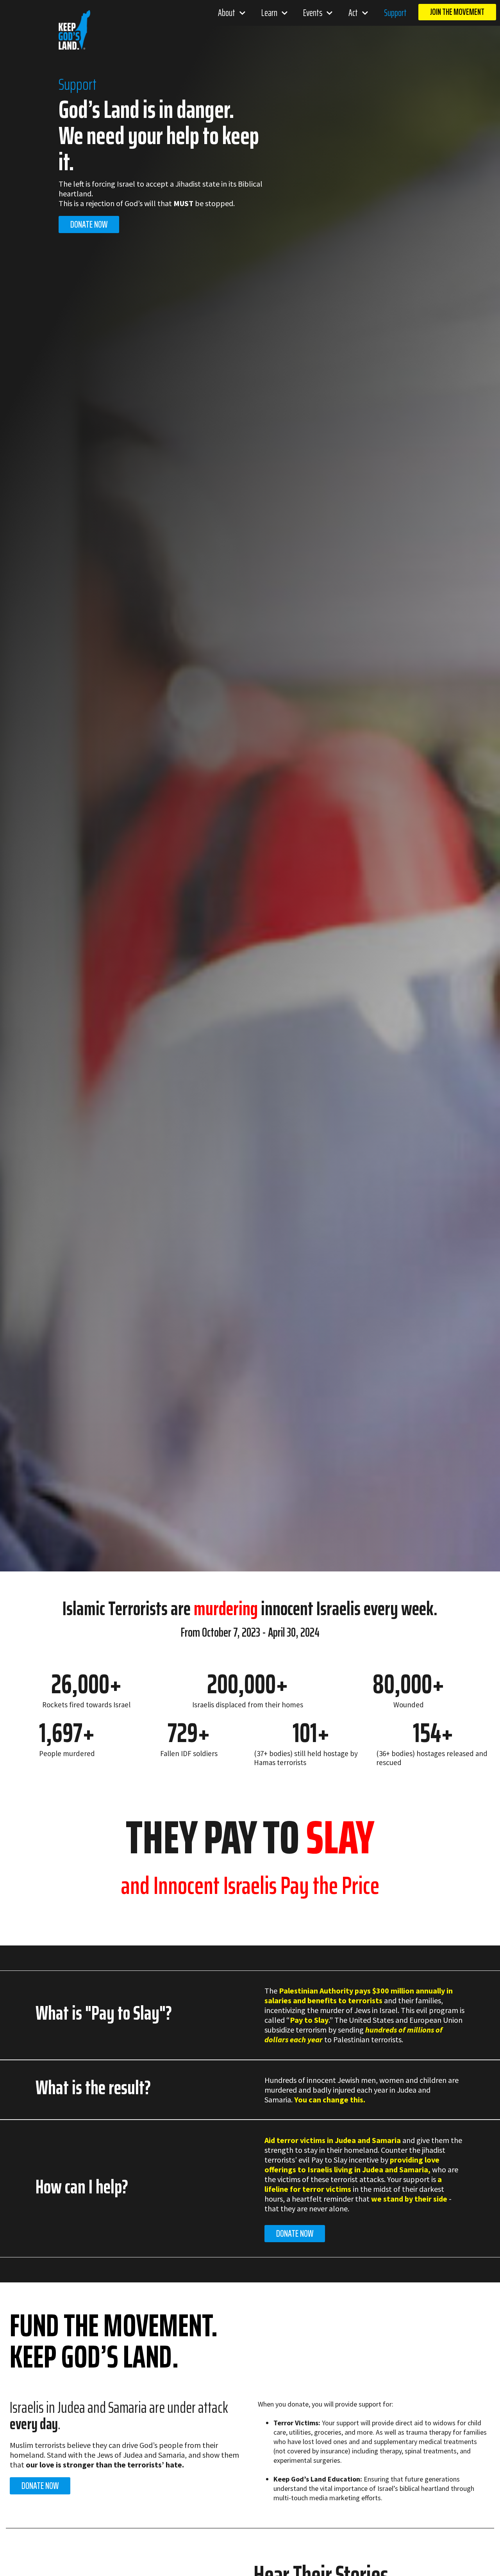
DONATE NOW (295, 2234)
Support (395, 13)
